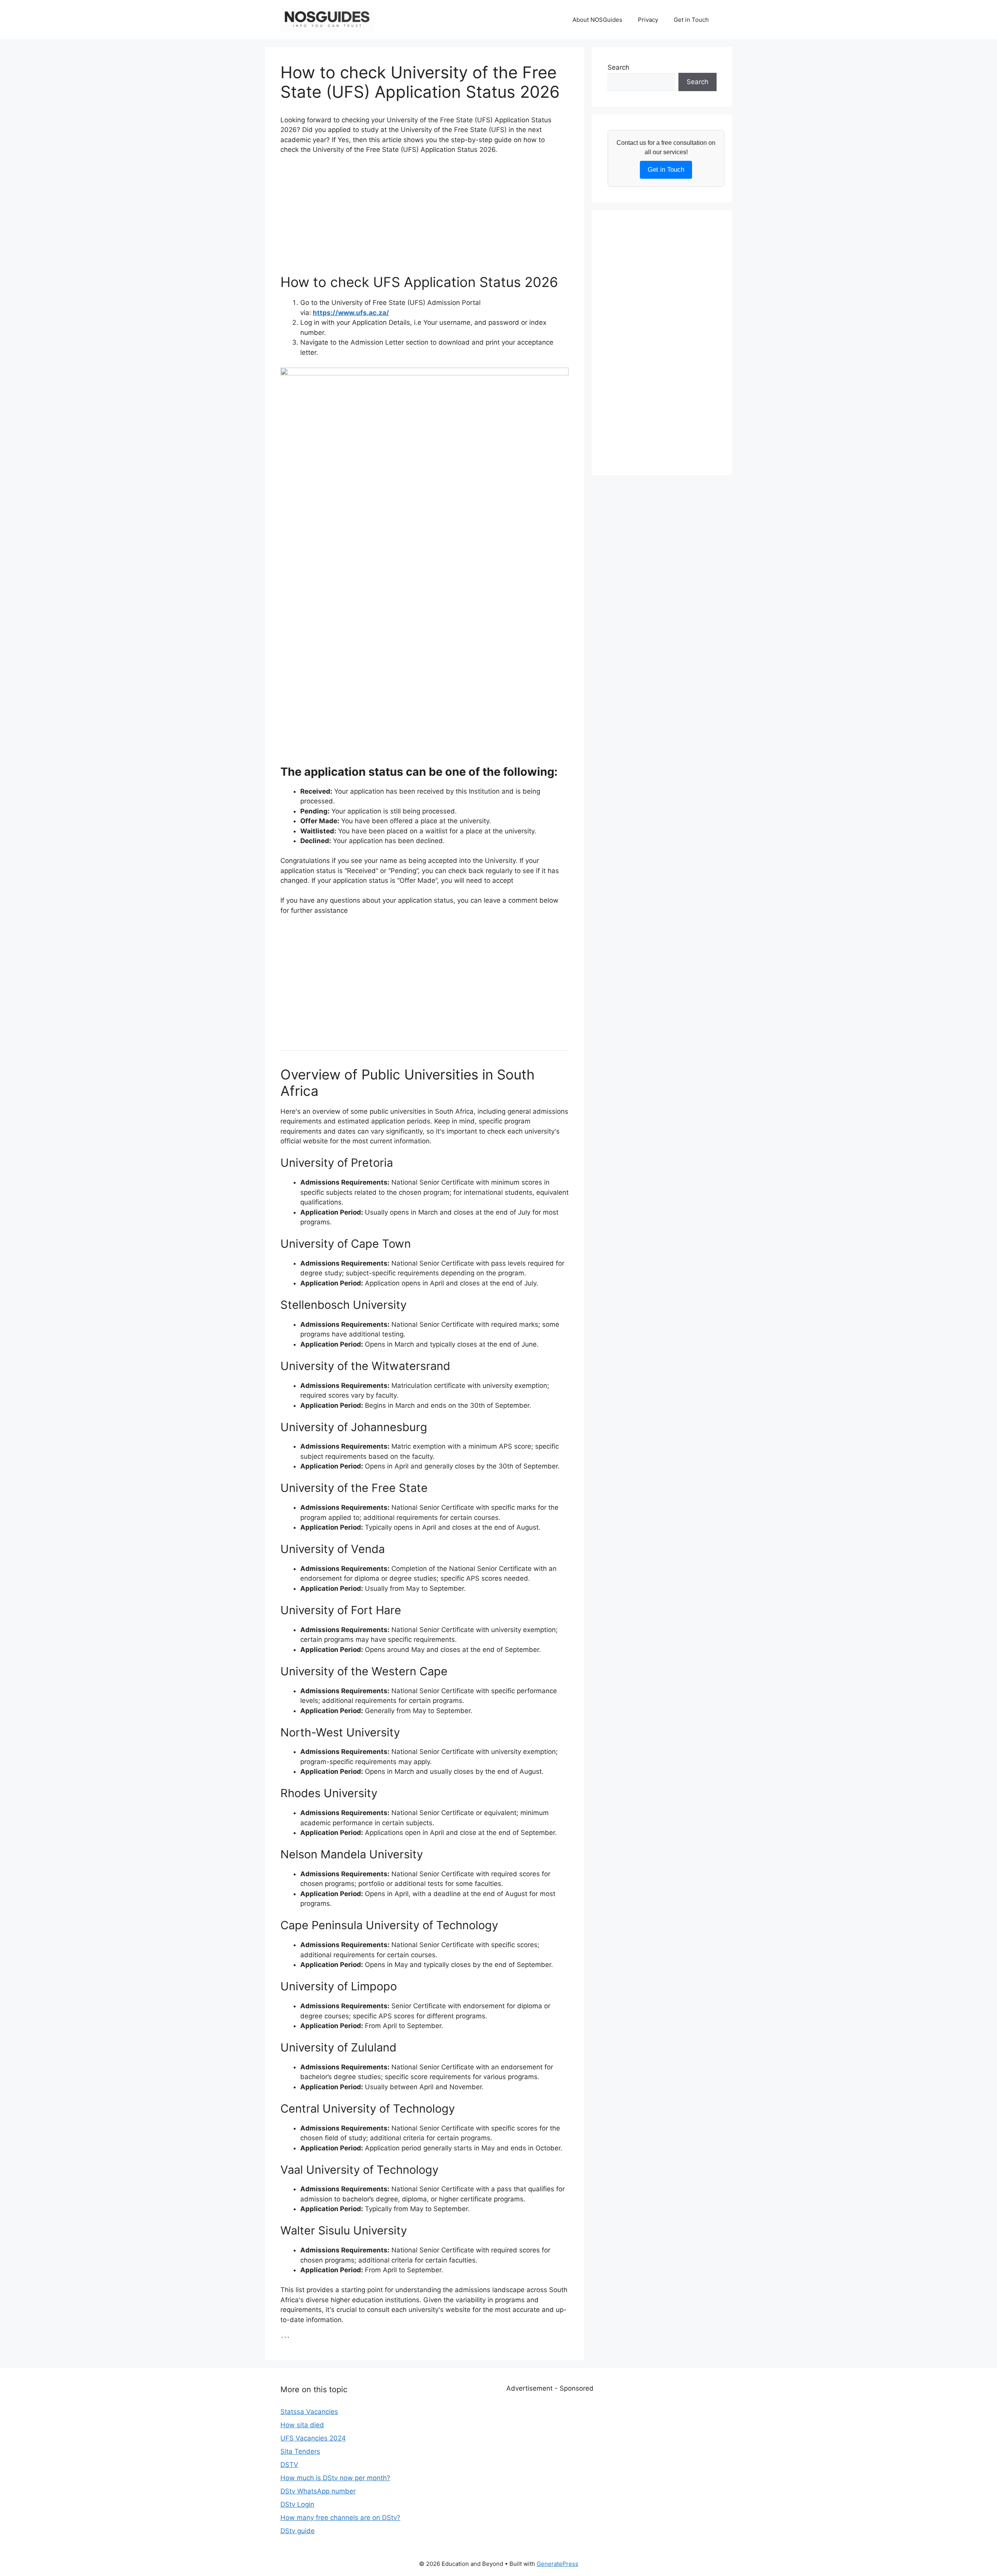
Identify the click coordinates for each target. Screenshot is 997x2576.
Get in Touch (691, 20)
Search (618, 67)
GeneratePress (558, 2564)
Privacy (648, 20)
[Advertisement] (425, 219)
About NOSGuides (597, 20)
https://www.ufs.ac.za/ (351, 313)
